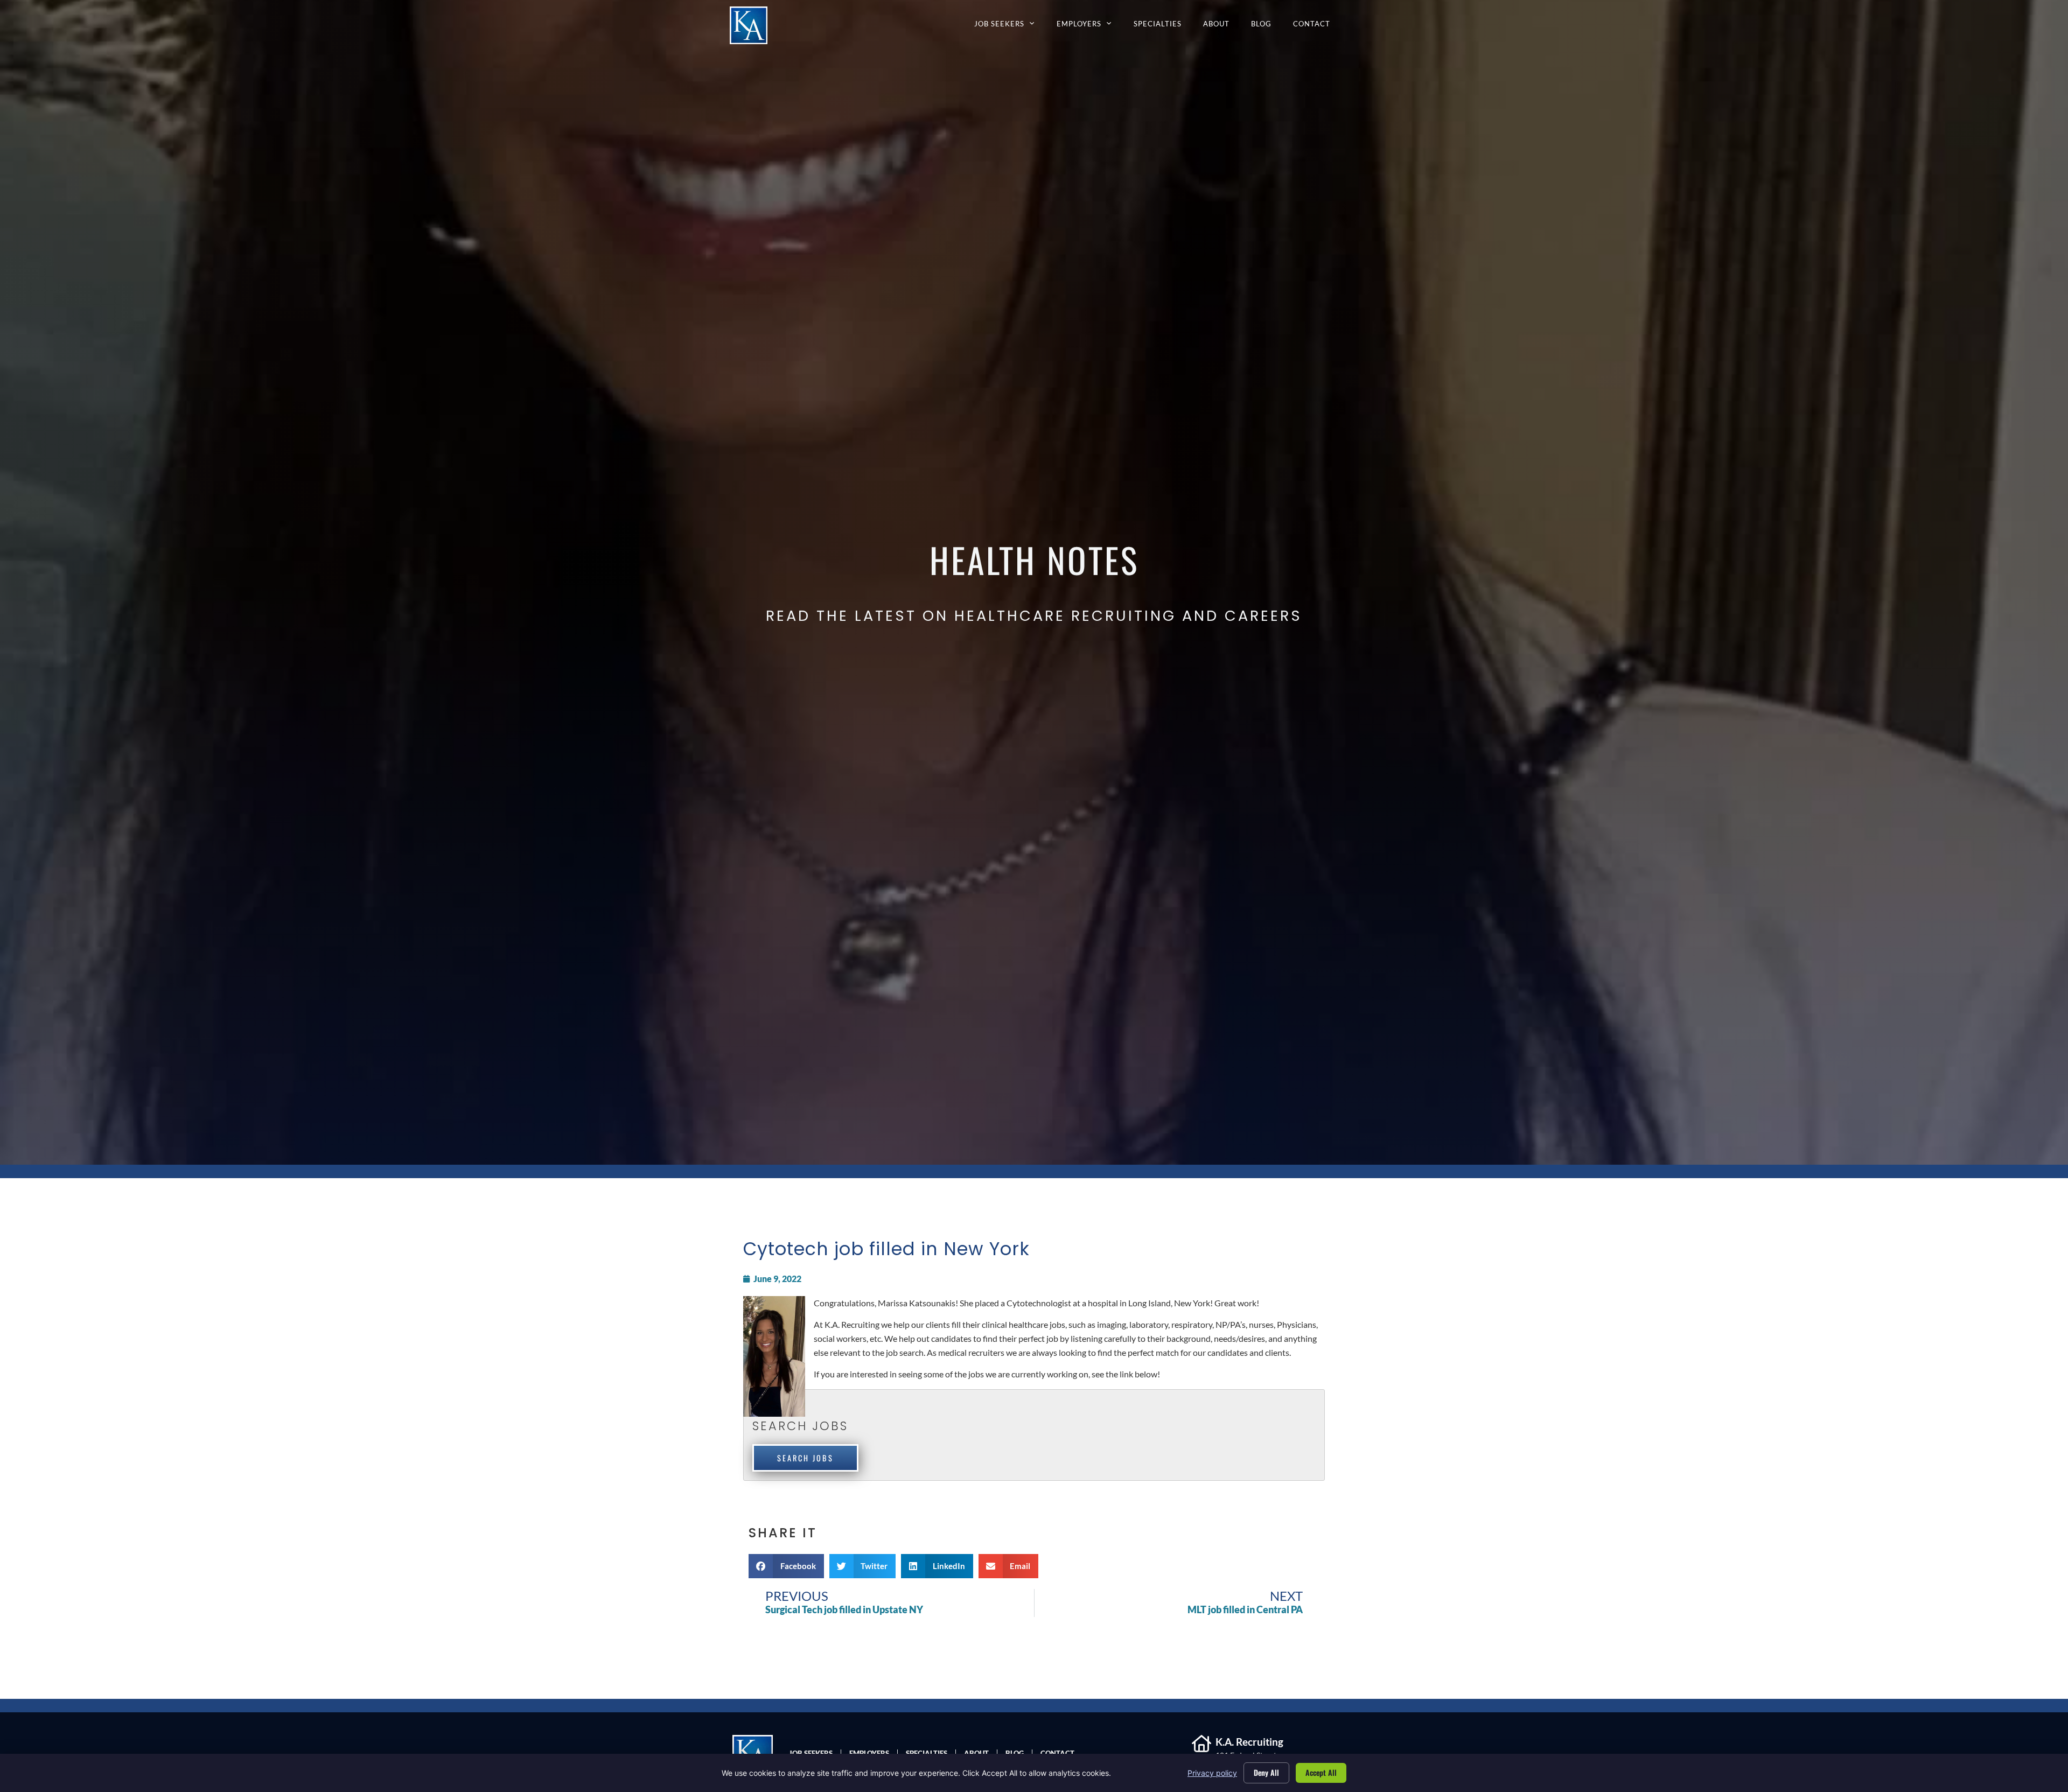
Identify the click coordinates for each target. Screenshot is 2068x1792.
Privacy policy (1212, 1773)
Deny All (1266, 1772)
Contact (1317, 26)
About (1222, 26)
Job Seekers (1010, 26)
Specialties (1163, 26)
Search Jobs (805, 1458)
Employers (1090, 26)
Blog (1267, 26)
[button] (786, 1566)
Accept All (1321, 1772)
